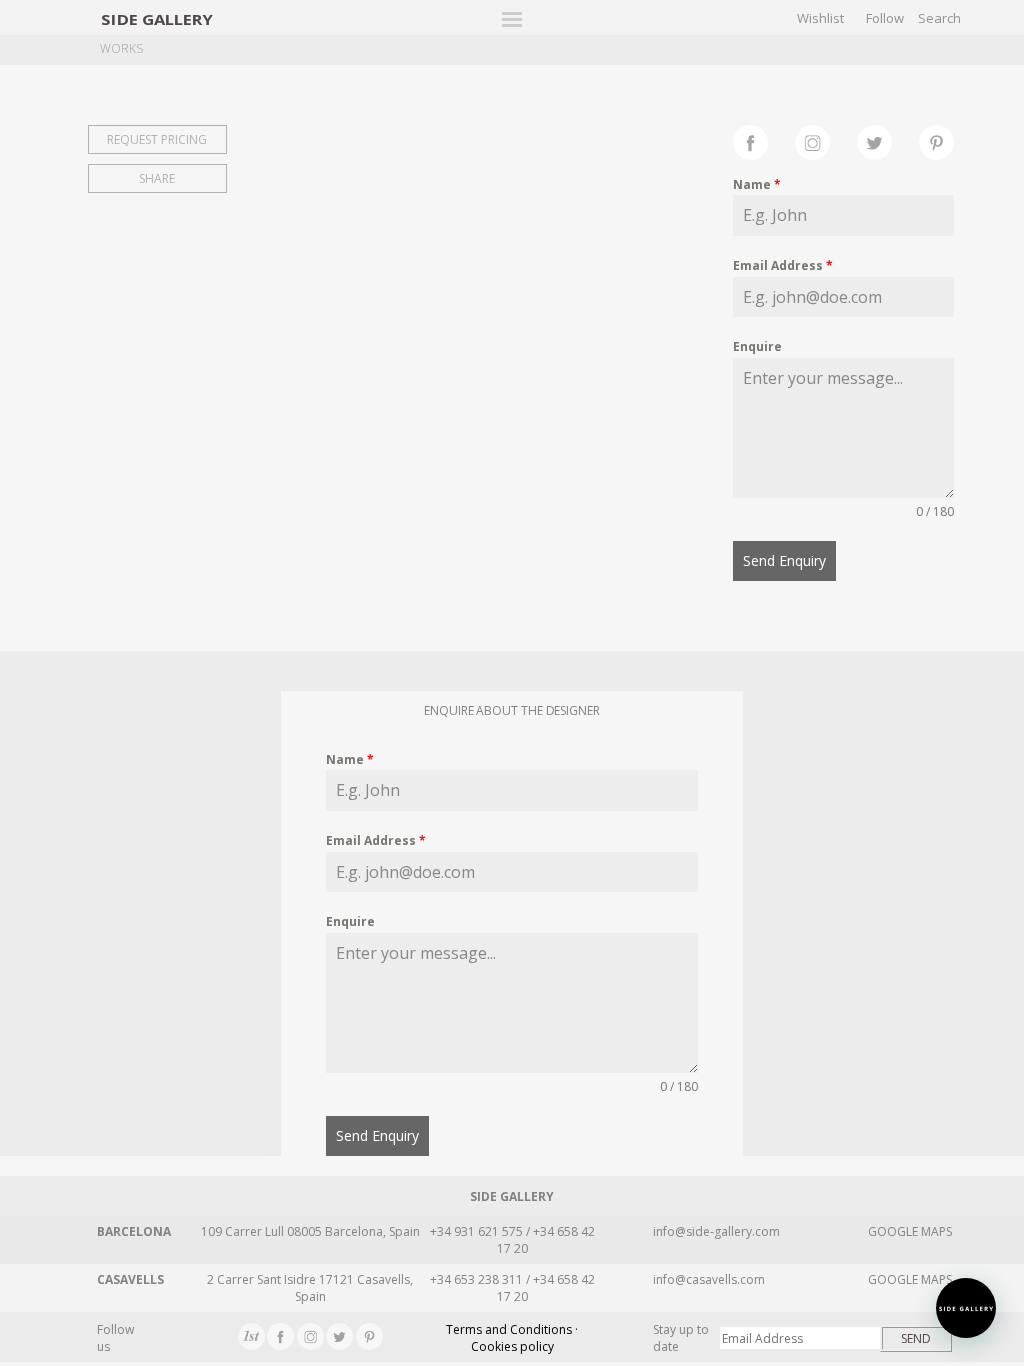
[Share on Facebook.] (764, 140)
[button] (966, 1308)
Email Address (783, 265)
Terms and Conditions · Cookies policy (512, 1338)
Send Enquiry (784, 560)
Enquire (757, 346)
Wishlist (820, 18)
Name (757, 184)
